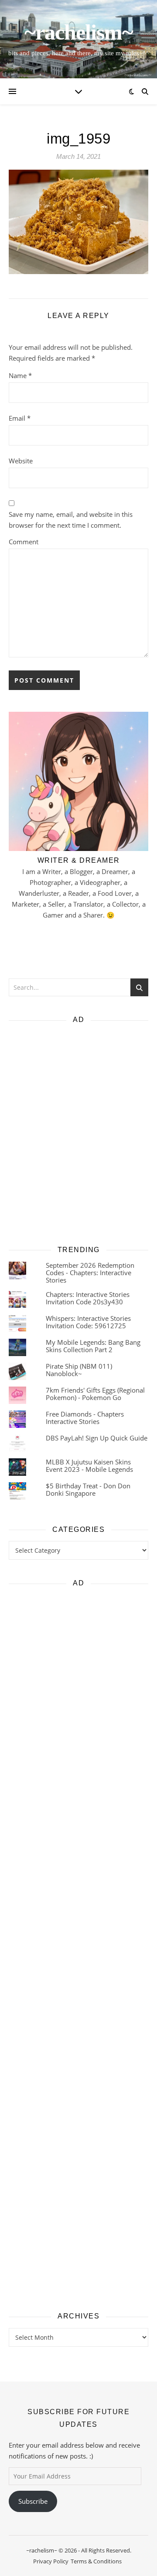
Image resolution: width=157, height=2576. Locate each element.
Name (20, 375)
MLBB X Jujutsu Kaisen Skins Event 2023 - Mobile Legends (89, 1466)
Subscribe (33, 2501)
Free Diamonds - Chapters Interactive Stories (85, 1418)
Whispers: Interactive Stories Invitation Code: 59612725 (88, 1322)
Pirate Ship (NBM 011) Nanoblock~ (79, 1370)
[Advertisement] (78, 1132)
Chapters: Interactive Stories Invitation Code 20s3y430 (88, 1298)
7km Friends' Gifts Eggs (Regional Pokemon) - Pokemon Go (95, 1394)
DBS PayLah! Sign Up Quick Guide (97, 1438)
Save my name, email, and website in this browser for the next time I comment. (71, 520)
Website (21, 461)
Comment (24, 542)
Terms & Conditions (96, 2561)
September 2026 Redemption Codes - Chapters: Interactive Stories (90, 1273)
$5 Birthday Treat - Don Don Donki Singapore (88, 1489)
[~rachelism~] (78, 39)
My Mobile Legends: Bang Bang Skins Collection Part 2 (93, 1346)
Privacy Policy (51, 2561)
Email (20, 418)
